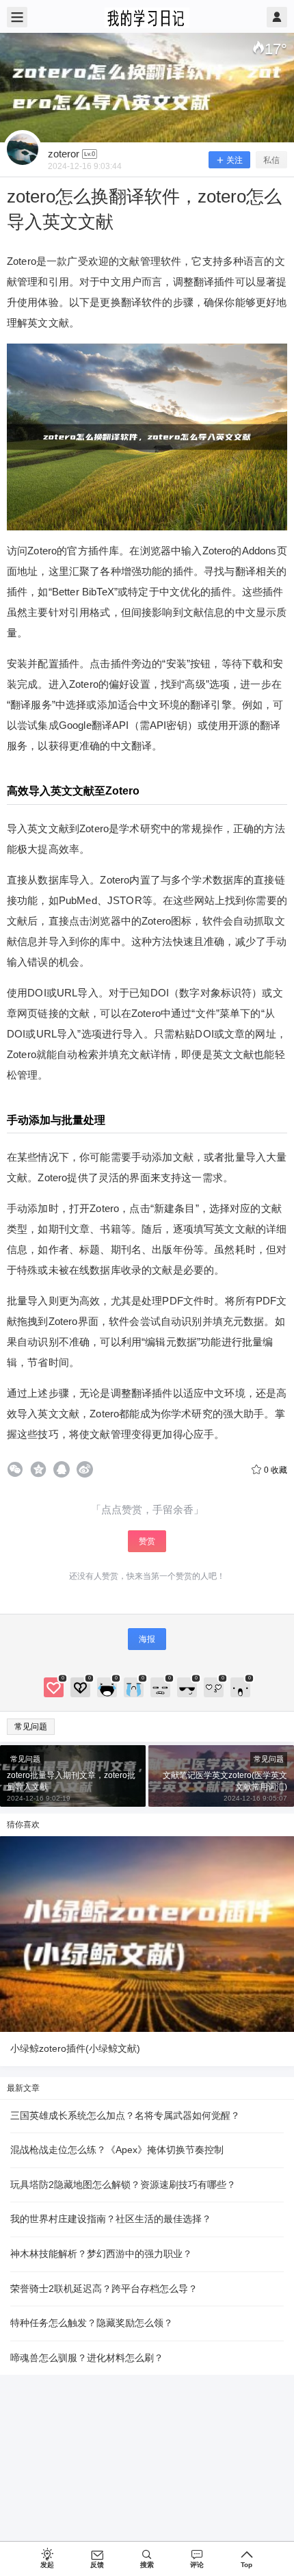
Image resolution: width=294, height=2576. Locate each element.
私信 (271, 160)
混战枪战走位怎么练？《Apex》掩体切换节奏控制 (117, 2150)
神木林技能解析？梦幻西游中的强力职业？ (101, 2254)
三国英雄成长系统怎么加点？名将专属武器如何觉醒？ (125, 2115)
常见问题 (31, 1727)
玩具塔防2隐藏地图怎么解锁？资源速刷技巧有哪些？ (123, 2185)
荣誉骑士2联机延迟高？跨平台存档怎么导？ (104, 2289)
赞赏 (147, 1541)
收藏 (276, 1470)
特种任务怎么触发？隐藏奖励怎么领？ (92, 2323)
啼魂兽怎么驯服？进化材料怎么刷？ (87, 2358)
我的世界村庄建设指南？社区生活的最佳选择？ (111, 2219)
